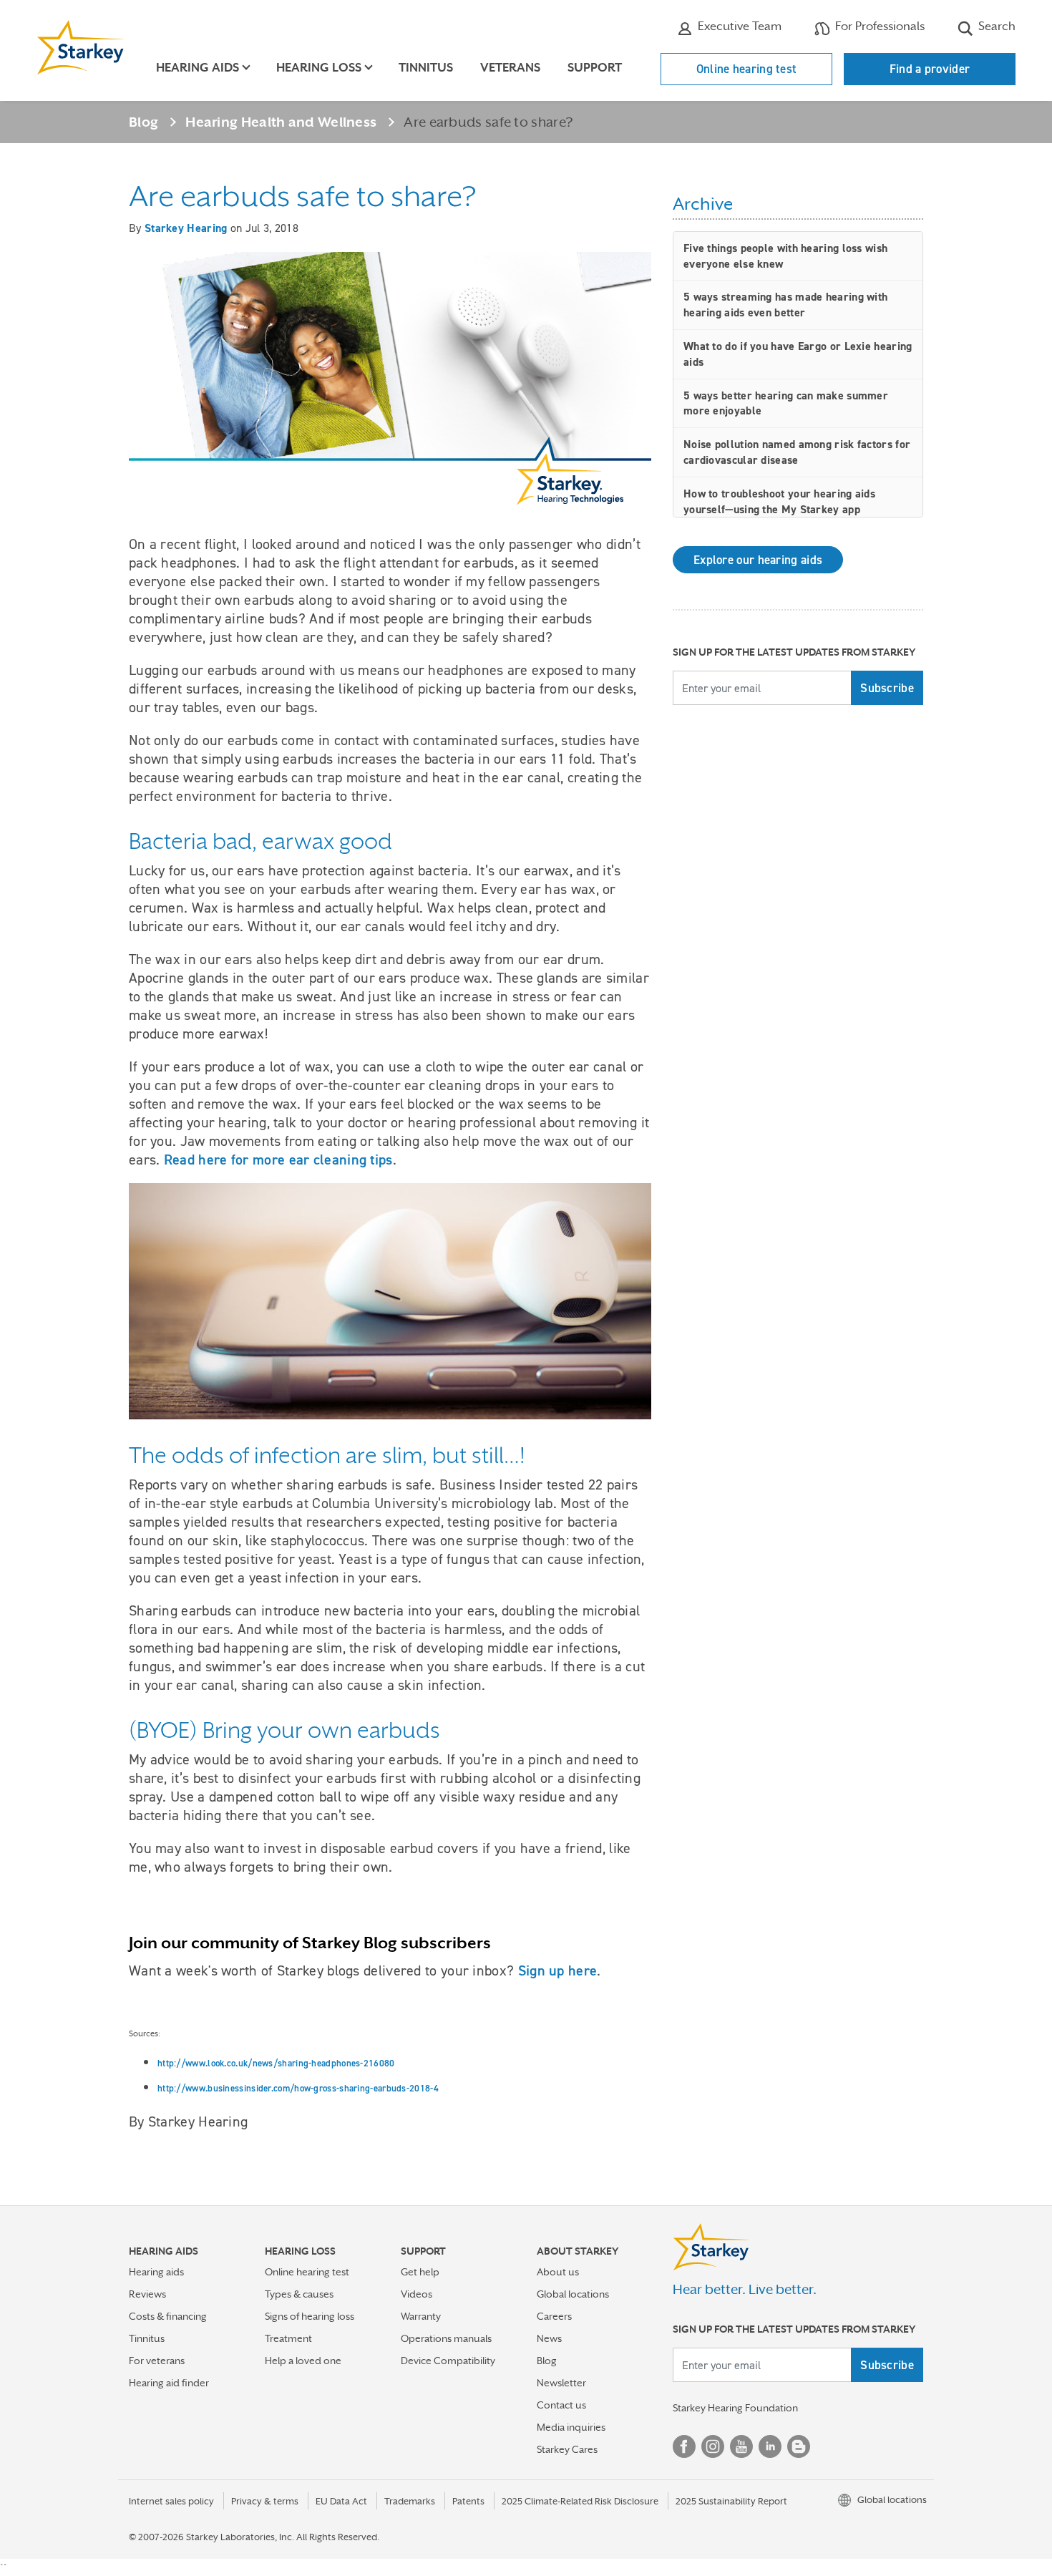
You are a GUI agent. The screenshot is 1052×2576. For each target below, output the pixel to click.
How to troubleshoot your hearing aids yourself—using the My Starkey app (779, 501)
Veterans (510, 68)
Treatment (288, 2338)
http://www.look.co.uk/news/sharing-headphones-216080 (276, 2063)
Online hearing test (747, 69)
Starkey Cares (567, 2449)
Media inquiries (571, 2427)
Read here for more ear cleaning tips (278, 1160)
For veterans (157, 2361)
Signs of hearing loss (310, 2316)
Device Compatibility (448, 2361)
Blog (143, 122)
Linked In (770, 2446)
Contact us (561, 2405)
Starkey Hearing (186, 228)
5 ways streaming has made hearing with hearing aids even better (785, 305)
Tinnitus (426, 68)
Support (595, 68)
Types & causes (299, 2294)
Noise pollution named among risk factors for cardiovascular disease (797, 452)
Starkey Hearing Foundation (735, 2408)
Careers (554, 2316)
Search (995, 26)
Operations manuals (446, 2338)
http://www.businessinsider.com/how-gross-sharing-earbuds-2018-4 (298, 2088)
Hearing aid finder (169, 2383)
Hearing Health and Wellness (281, 122)
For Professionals (878, 26)
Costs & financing (168, 2316)
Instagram (713, 2446)
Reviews (147, 2294)
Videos (417, 2294)
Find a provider (930, 69)
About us (558, 2272)
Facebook (684, 2446)
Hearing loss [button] (319, 68)
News (549, 2338)
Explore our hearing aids (758, 560)
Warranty (421, 2316)
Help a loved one (303, 2361)
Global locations (573, 2294)
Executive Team (738, 26)
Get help (420, 2272)
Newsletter (561, 2383)
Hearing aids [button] (198, 68)
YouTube (741, 2446)
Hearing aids (156, 2272)
